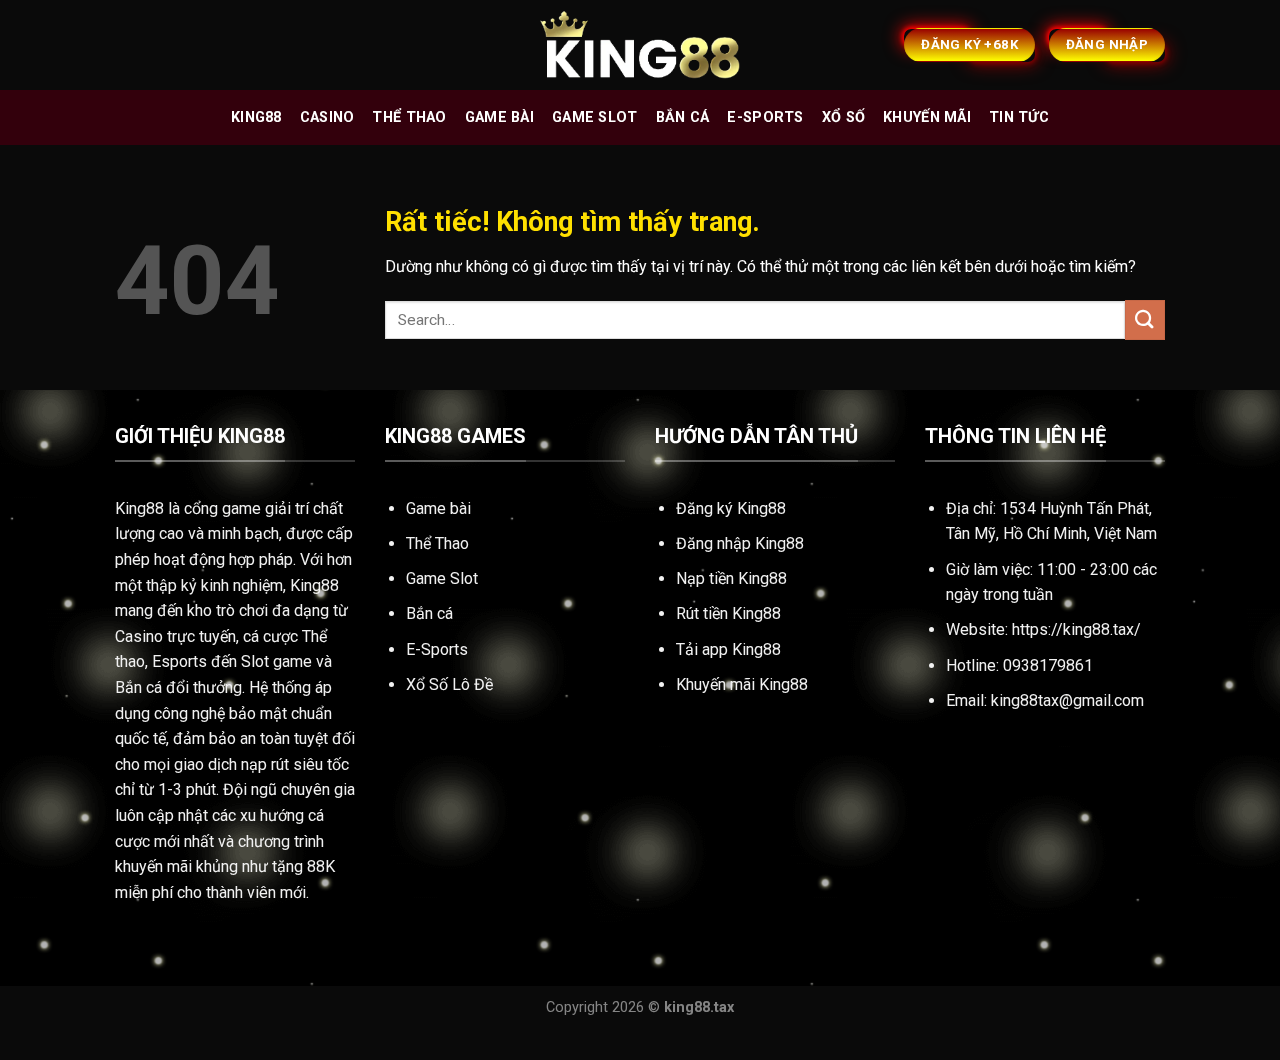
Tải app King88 (728, 649)
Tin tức (1019, 117)
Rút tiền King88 (728, 613)
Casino (327, 117)
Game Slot (442, 578)
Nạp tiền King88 (731, 578)
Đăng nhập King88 (740, 543)
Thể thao (409, 117)
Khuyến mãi (927, 117)
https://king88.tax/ (1076, 629)
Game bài (499, 117)
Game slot (595, 117)
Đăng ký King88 (731, 508)
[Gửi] (1145, 319)
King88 (256, 117)
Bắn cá (683, 117)
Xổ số (843, 117)
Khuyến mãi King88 (742, 684)
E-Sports (437, 649)
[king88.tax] (640, 45)
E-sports (765, 117)
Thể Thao (437, 543)
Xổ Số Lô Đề (449, 684)
